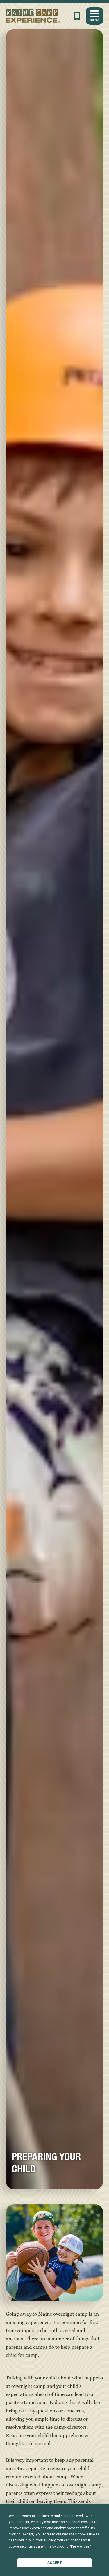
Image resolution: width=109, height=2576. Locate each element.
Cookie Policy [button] (45, 2540)
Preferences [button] (80, 2546)
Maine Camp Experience (33, 16)
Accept (55, 2563)
